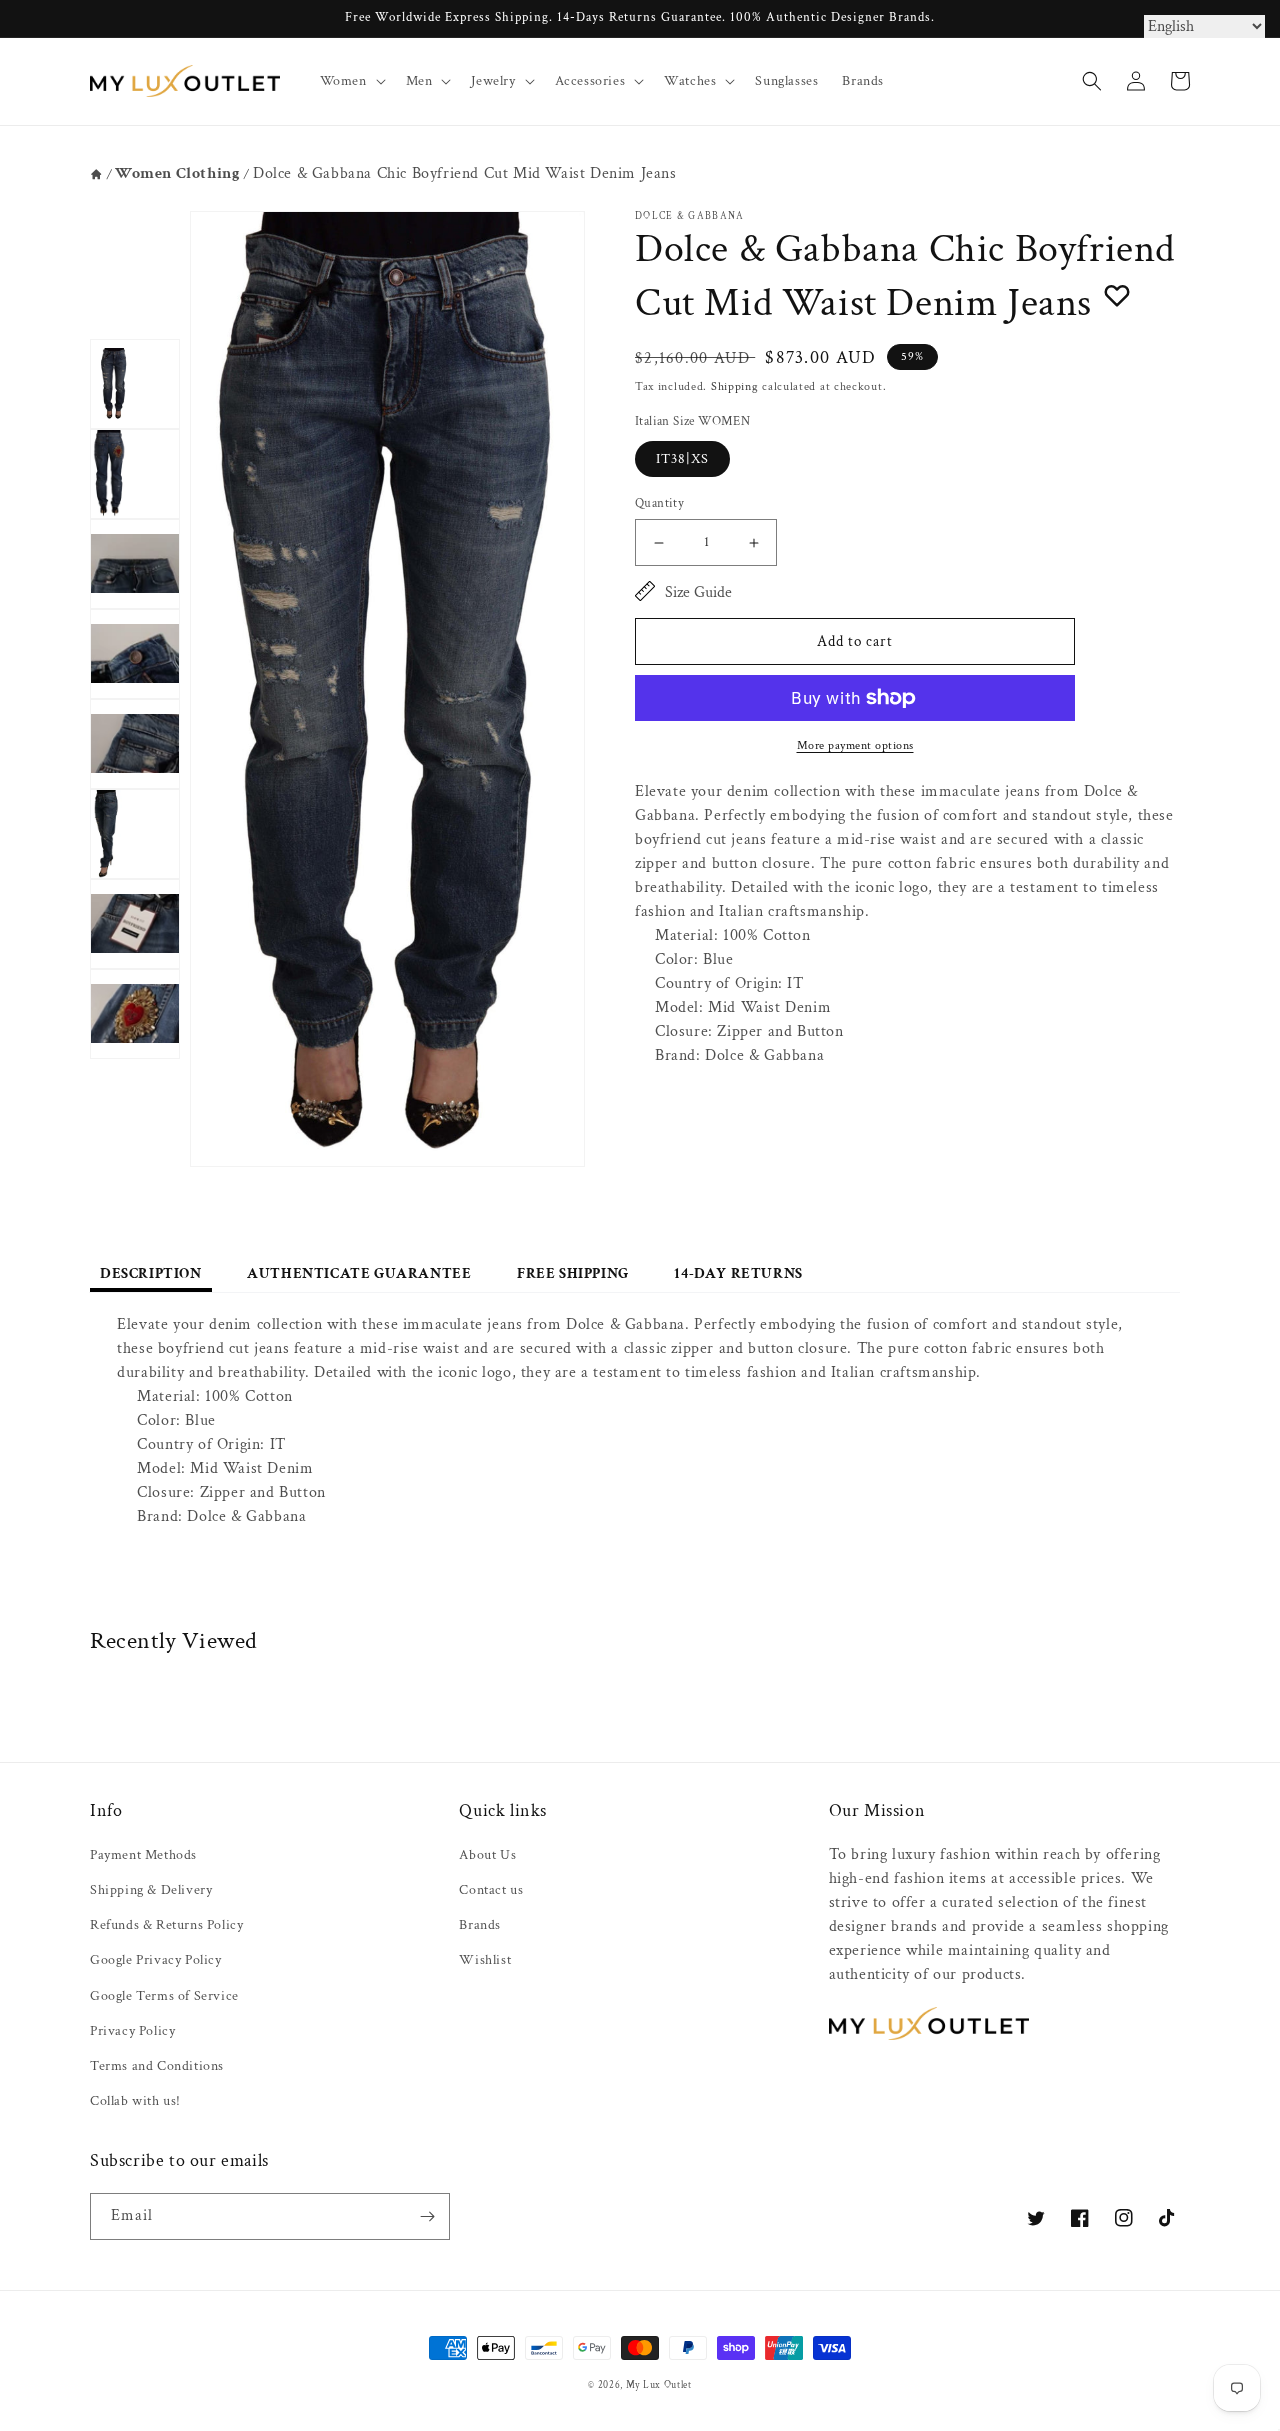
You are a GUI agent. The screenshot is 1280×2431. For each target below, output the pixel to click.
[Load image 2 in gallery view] (135, 474)
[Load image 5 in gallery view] (135, 744)
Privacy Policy (132, 2031)
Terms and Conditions (157, 2066)
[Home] (96, 174)
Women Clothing (177, 173)
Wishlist (485, 1960)
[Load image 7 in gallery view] (135, 924)
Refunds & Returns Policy (166, 1925)
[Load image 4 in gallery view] (135, 654)
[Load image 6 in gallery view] (135, 834)
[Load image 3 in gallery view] (135, 564)
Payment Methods (143, 1855)
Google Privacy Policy (156, 1960)
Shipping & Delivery (151, 1890)
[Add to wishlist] (1117, 295)
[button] (351, 81)
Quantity (659, 503)
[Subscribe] (427, 2216)
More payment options (855, 745)
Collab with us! (135, 2101)
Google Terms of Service (164, 1996)
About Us (487, 1855)
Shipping (735, 386)
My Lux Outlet (659, 2385)
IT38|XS (682, 459)
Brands (480, 1925)
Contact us (491, 1890)
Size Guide (698, 592)
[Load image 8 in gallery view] (135, 1014)
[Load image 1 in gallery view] (135, 384)
